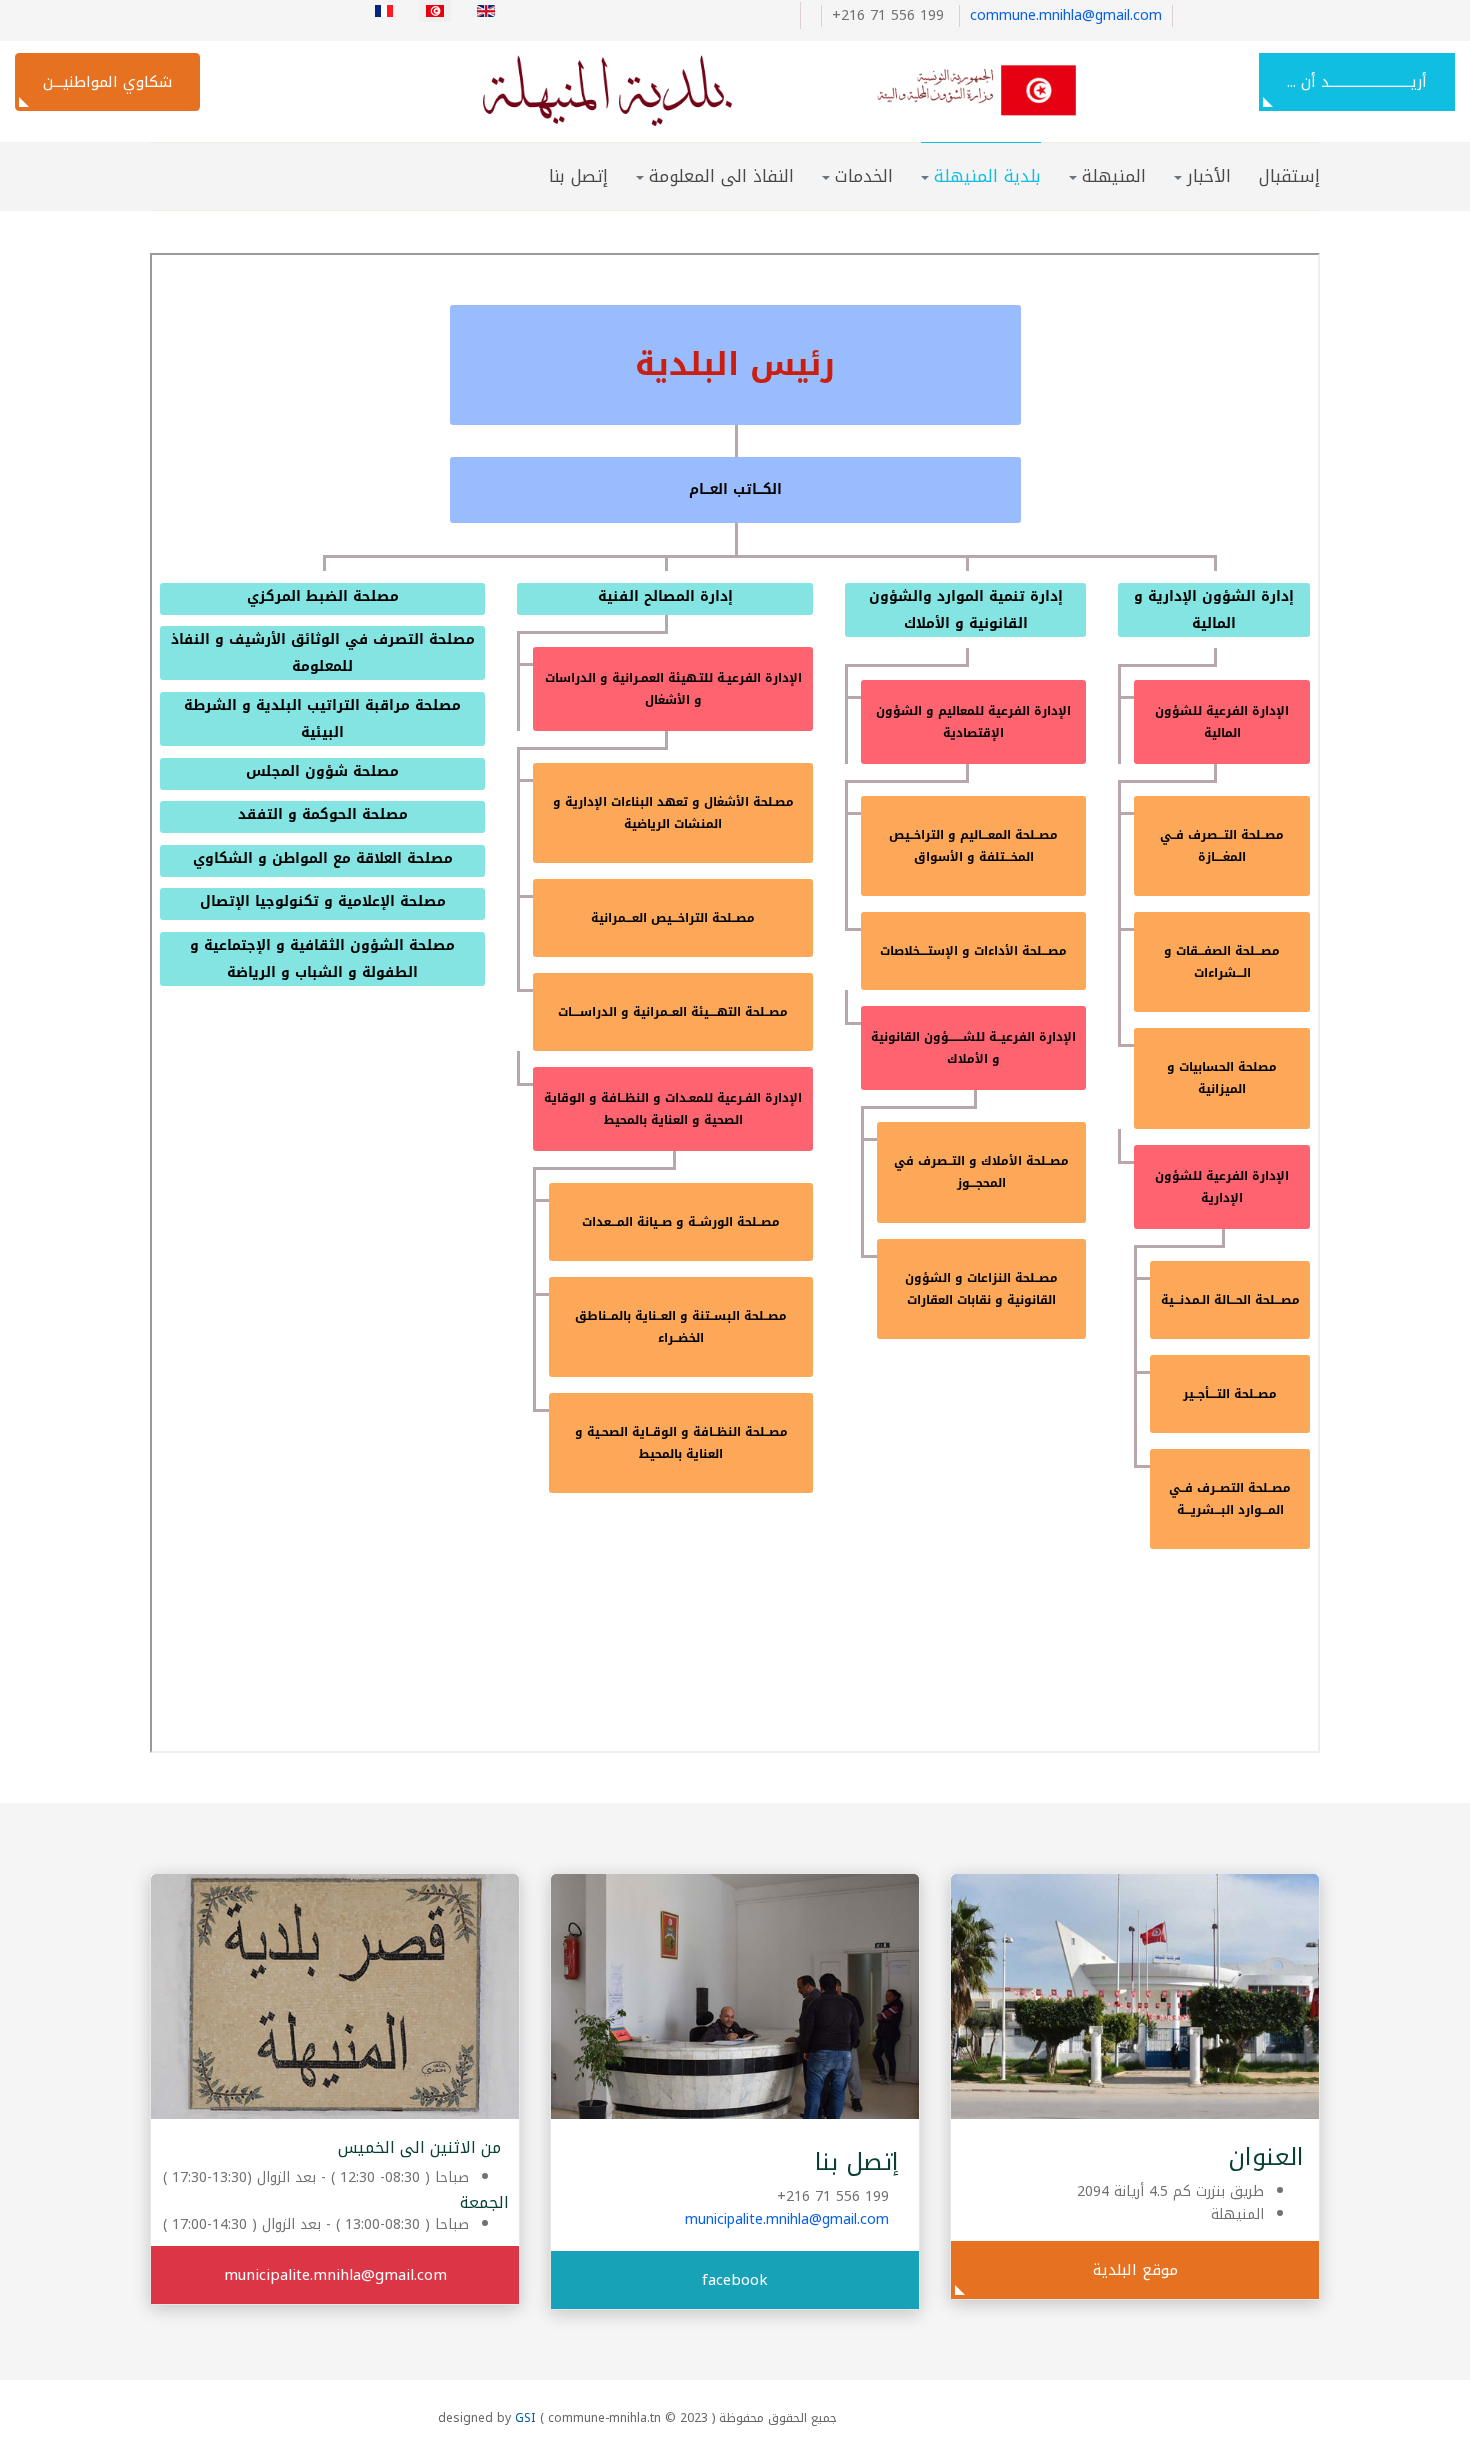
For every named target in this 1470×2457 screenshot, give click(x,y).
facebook (735, 2280)
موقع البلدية (1135, 2270)
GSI (525, 2418)
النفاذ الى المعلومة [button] (721, 176)
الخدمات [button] (864, 176)
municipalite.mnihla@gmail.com (787, 2219)
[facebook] (805, 15)
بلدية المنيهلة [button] (987, 176)
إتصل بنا (578, 176)
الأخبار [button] (1209, 176)
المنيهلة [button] (1114, 176)
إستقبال (1289, 176)
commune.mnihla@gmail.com (1066, 15)
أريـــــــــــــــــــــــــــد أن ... (1357, 82)
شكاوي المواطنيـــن (107, 82)
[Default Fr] (742, 90)
